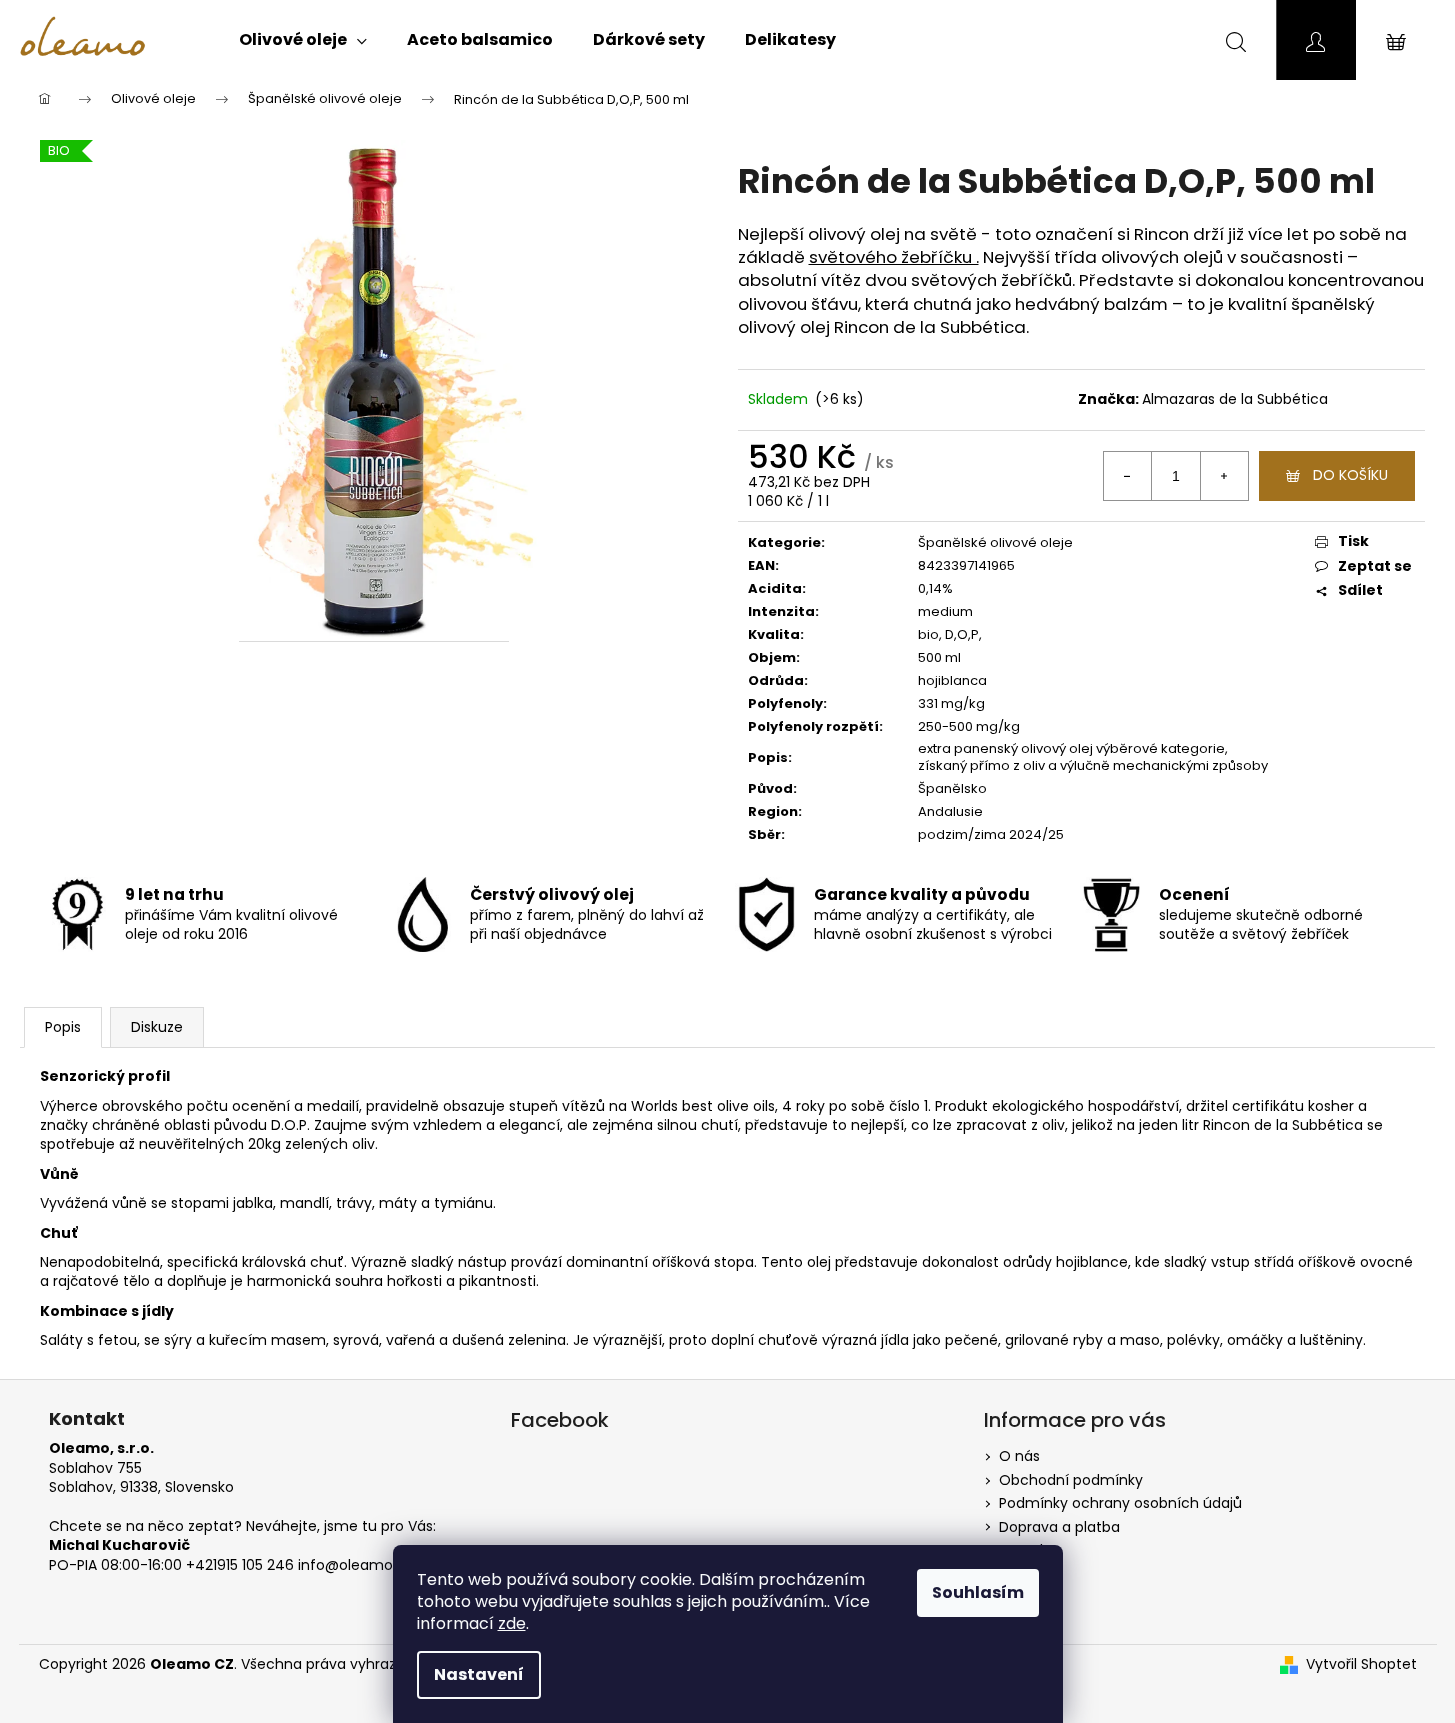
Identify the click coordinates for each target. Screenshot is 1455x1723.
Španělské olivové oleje (995, 542)
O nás (1019, 1456)
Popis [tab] (63, 1027)
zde (512, 1623)
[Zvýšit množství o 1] (1224, 476)
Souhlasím (978, 1592)
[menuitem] (303, 40)
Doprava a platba (1059, 1527)
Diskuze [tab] (157, 1027)
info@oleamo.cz (355, 1565)
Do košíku (1350, 475)
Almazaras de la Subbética (1235, 399)
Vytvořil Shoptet (1361, 1664)
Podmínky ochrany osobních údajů (1120, 1503)
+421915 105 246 (240, 1565)
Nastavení (479, 1674)
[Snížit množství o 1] (1128, 476)
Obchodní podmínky (1071, 1480)
